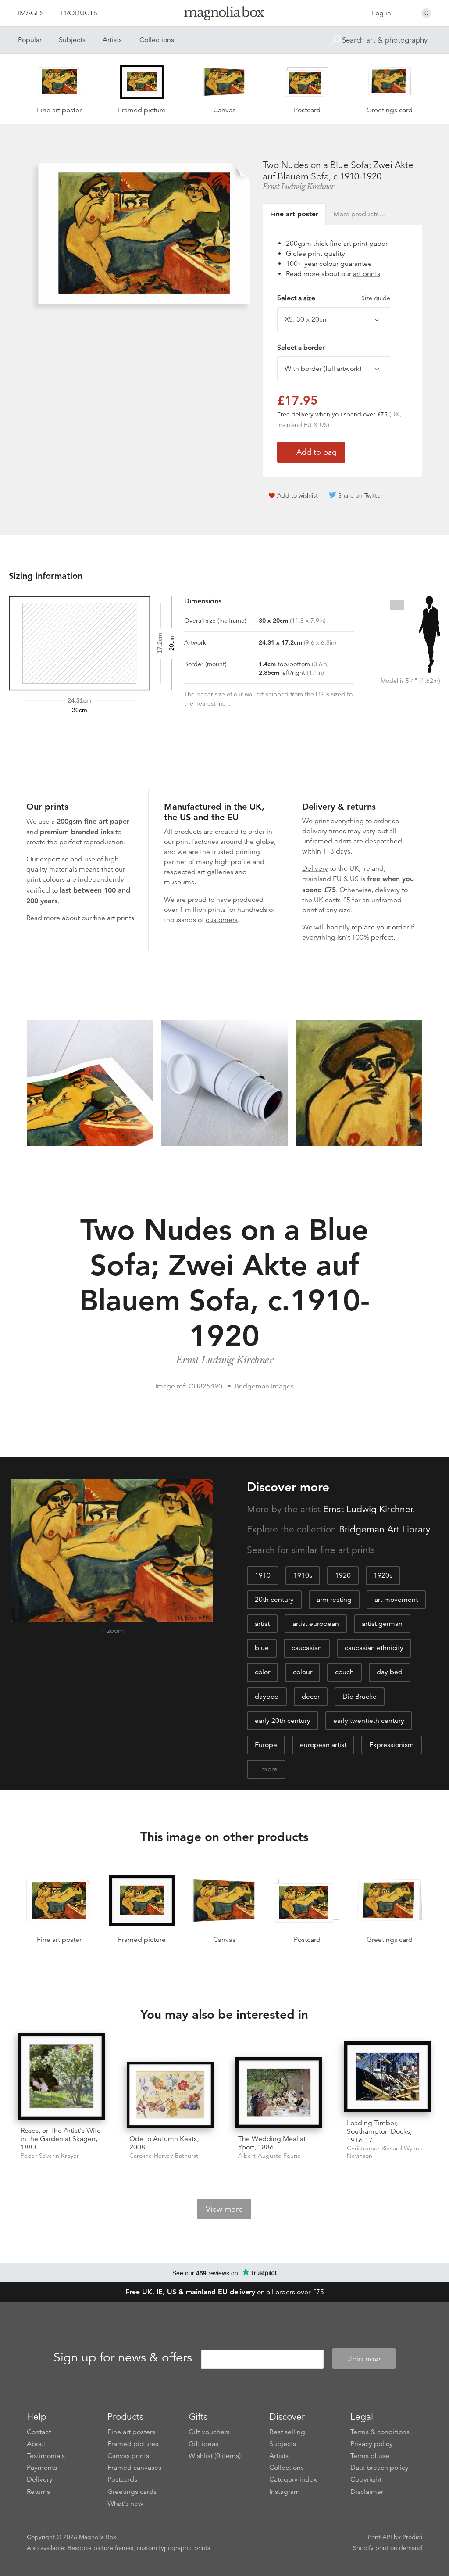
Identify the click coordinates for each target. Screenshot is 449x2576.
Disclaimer (367, 2492)
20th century (274, 1600)
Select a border (301, 348)
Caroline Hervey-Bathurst (164, 2156)
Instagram (285, 2492)
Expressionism (392, 1745)
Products (79, 13)
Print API (380, 2537)
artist (262, 1624)
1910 (263, 1575)
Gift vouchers (209, 2432)
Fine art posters (131, 2432)
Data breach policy (380, 2468)
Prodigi (412, 2537)
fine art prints (114, 918)
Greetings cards (132, 2492)
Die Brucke (360, 1697)
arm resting (334, 1600)
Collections (157, 40)
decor (311, 1697)
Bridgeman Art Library (385, 1529)
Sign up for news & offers (123, 2357)
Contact (39, 2432)
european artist (323, 1745)
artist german (382, 1624)
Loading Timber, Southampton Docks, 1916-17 (379, 2131)
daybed (267, 1697)
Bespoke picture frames (100, 2548)
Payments (42, 2468)
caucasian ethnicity (374, 1648)
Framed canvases (134, 2468)
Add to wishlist (298, 495)
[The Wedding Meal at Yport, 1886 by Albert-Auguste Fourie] (279, 2093)
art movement (396, 1600)
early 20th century (283, 1721)
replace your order (380, 927)
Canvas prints (128, 2456)
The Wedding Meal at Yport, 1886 (272, 2143)
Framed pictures (133, 2444)
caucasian (307, 1648)
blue (262, 1648)
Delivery (315, 868)
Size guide (376, 298)
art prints (367, 274)
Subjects (72, 40)
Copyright (366, 2479)
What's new (125, 2504)
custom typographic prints (173, 2548)
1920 (343, 1575)
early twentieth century (369, 1721)
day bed (390, 1672)
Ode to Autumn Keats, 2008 (164, 2143)
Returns (38, 2492)
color (262, 1672)
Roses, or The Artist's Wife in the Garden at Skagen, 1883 (61, 2139)
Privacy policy (372, 2444)
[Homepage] (224, 15)
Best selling (287, 2432)
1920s (383, 1575)
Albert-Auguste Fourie (269, 2156)
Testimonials (46, 2456)
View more (224, 2209)
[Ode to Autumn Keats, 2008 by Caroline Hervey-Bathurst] (170, 2095)
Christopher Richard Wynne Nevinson (385, 2152)
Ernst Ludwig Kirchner (298, 187)
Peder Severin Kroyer (50, 2156)
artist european (316, 1624)
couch (344, 1672)
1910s (303, 1575)
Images (31, 13)
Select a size (334, 298)
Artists (112, 40)
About (36, 2444)
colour (303, 1672)
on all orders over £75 (225, 2292)
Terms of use (370, 2456)
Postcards (122, 2479)
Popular (30, 40)
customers (222, 920)
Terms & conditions (380, 2432)
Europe (266, 1745)
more (269, 1769)
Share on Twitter (360, 495)
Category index (293, 2479)
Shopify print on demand (388, 2548)
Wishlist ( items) (215, 2456)
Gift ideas (203, 2444)
